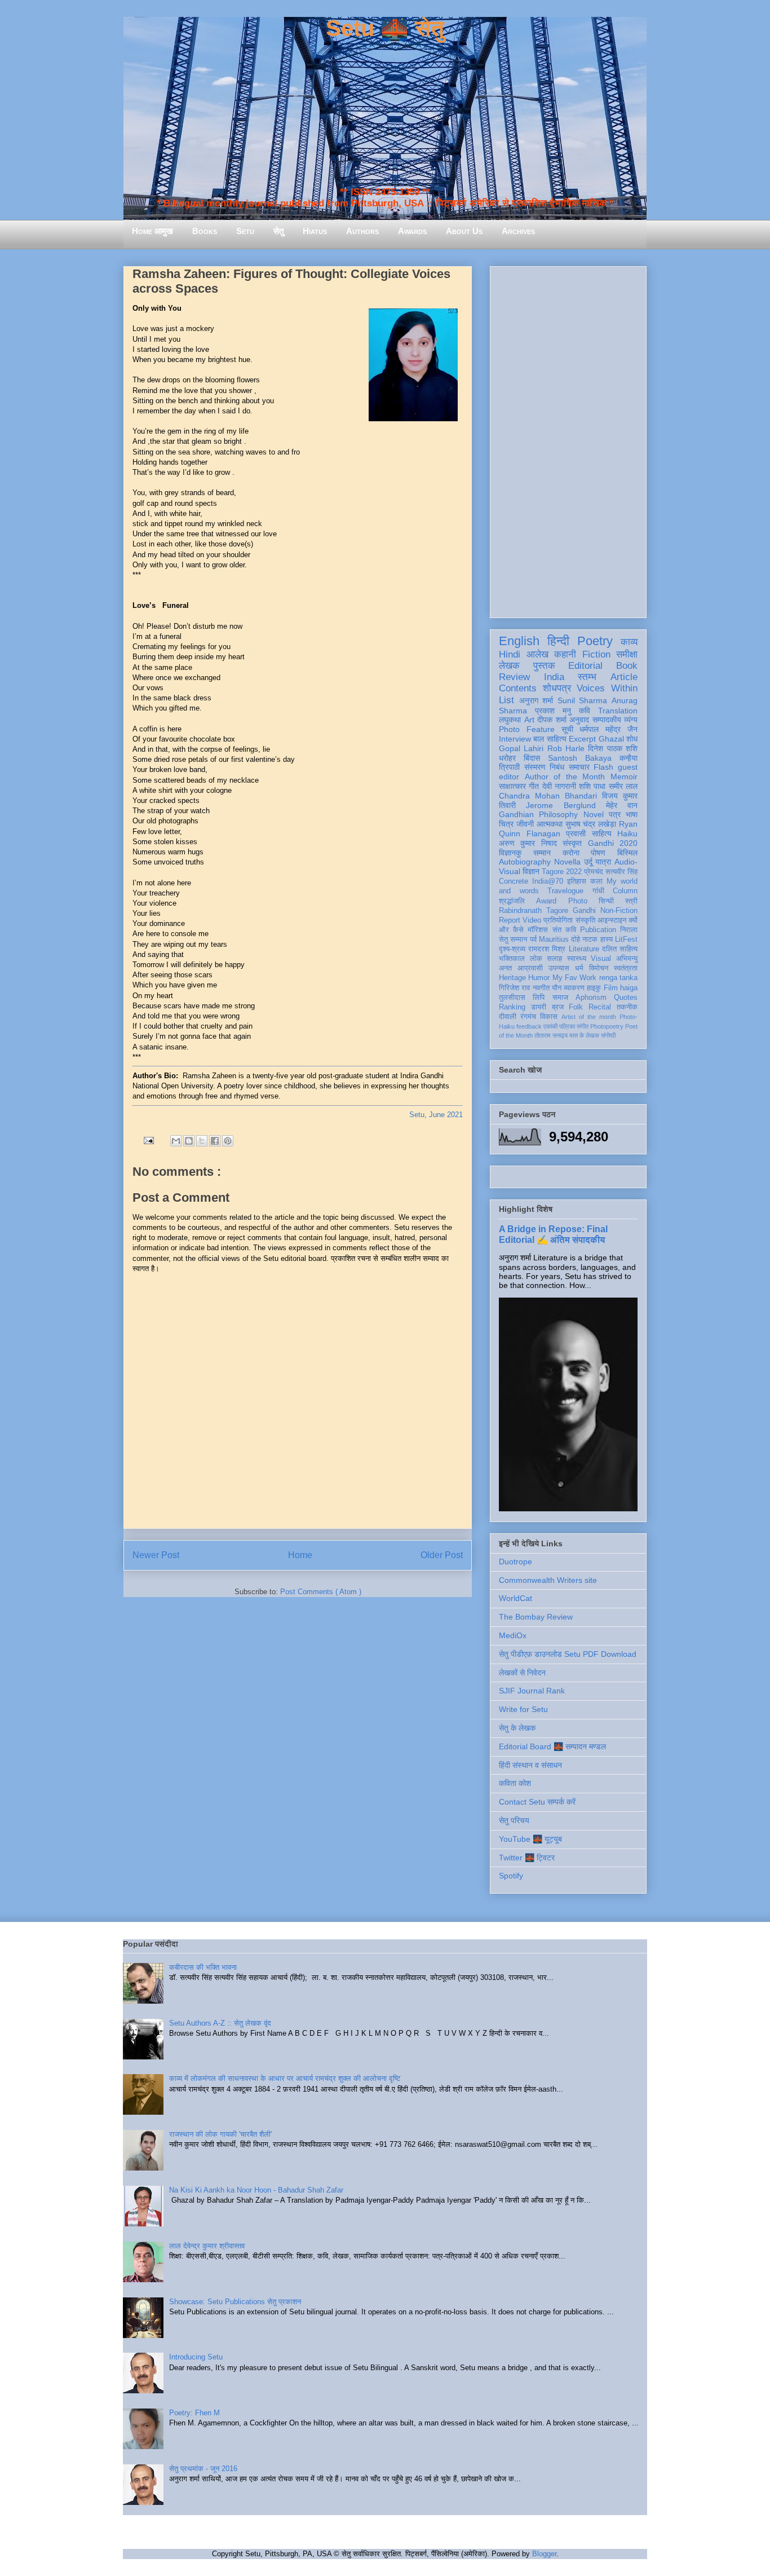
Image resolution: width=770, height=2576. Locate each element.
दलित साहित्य (620, 949)
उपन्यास (559, 968)
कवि (585, 711)
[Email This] (176, 1141)
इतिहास (577, 881)
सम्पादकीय (607, 720)
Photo (578, 901)
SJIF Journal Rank (532, 1691)
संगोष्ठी (608, 1035)
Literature (584, 949)
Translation (618, 711)
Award (546, 901)
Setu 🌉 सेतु (385, 28)
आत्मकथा (550, 824)
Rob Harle (566, 748)
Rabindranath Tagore (534, 911)
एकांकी (550, 1026)
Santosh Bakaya (580, 758)
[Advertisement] (568, 440)
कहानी (565, 654)
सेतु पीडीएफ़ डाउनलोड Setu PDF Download (568, 1654)
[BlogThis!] (189, 1141)
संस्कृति (585, 920)
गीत (534, 786)
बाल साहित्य (550, 739)
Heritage (512, 978)
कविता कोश (515, 1783)
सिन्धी (606, 901)
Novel (594, 814)
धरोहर (507, 758)
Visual (601, 959)
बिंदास (532, 758)
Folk (576, 1007)
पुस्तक (544, 666)
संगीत (583, 1026)
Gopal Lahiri (521, 748)
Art (529, 720)
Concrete (514, 881)
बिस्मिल (627, 853)
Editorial (585, 666)
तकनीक (627, 1007)
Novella (567, 862)
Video (532, 920)
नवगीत (541, 988)
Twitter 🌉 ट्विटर (527, 1858)
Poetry (595, 641)
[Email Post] (148, 1140)
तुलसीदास (512, 998)
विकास (549, 1017)
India (554, 677)
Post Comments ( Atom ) (321, 1592)
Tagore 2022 (562, 872)
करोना (571, 853)
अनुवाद (579, 720)
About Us (464, 231)
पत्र (615, 814)
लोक (536, 959)
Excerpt (582, 739)
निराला (629, 930)
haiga (629, 988)
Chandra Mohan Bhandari (548, 796)
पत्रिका (567, 1026)
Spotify (511, 1876)
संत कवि (564, 930)
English (519, 641)
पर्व (533, 939)
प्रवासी (576, 833)
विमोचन (599, 968)
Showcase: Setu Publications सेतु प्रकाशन (235, 2302)
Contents (518, 688)
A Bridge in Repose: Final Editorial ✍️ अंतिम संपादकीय (553, 1234)
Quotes (626, 998)
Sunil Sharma (583, 700)
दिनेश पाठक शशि (613, 748)
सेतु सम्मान (513, 939)
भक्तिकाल (512, 959)
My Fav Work (575, 978)
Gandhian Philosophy (538, 814)
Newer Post (156, 1555)
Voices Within (607, 688)
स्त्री (631, 901)
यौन (557, 988)
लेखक (509, 666)
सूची (567, 729)
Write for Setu (523, 1709)
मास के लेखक (584, 1035)
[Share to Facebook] (215, 1141)
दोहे (576, 939)
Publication (598, 930)
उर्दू (588, 862)
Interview (515, 739)
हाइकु (594, 988)
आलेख (537, 654)
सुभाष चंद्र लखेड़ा (591, 824)
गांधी (598, 891)
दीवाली (508, 1017)
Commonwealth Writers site (548, 1580)
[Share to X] (202, 1141)
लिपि (539, 998)
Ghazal (611, 739)
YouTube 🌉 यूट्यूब (530, 1839)
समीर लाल (623, 786)
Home (300, 1555)
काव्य (629, 642)
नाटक (590, 939)
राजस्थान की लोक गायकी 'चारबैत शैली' (220, 2134)
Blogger (544, 2554)
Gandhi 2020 (613, 843)
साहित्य (602, 833)
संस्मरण (535, 767)
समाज (560, 998)
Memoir (624, 777)
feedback (529, 1026)
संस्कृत (572, 843)
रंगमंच (528, 1017)
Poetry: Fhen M (194, 2413)
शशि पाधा (592, 786)
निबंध (557, 767)
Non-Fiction (619, 911)
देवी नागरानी (559, 786)
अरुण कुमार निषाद (528, 843)
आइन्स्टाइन (612, 920)
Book (627, 666)
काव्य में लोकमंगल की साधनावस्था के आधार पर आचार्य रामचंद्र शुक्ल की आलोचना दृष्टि (285, 2078)
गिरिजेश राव (514, 988)
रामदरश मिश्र (547, 949)
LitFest (626, 939)
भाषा (632, 814)
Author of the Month (565, 777)
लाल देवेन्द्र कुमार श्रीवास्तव (207, 2246)
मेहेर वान (622, 805)
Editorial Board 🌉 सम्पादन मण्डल (552, 1746)
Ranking (512, 1007)
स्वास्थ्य (577, 959)
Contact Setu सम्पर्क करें (537, 1802)
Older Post (442, 1555)
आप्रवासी (530, 968)
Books (205, 231)
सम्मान (542, 853)
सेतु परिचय (514, 1820)
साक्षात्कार (512, 786)
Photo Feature (527, 729)
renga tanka (618, 978)
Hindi (510, 654)
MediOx (513, 1635)
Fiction (596, 654)
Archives (518, 231)
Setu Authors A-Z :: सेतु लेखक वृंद (220, 2023)
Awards (412, 231)
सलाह (554, 959)
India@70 (548, 881)
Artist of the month (589, 1017)
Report (510, 920)
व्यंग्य (631, 720)
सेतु (278, 231)
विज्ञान (531, 871)
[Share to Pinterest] (228, 1141)
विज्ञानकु (510, 853)
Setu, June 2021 (436, 1115)
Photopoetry (607, 1026)
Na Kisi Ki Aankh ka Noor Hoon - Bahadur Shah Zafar (256, 2190)
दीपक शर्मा (552, 720)
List (506, 700)
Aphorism (591, 998)
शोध (632, 739)
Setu (245, 231)
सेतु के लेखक (517, 1728)
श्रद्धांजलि (512, 901)
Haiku (627, 833)
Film (611, 988)
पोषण (598, 853)
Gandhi (584, 911)
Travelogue (565, 891)
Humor (539, 978)
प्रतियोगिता (558, 920)
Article (624, 677)
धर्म (579, 968)
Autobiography (525, 862)
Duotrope (515, 1562)
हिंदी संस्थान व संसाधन (530, 1765)
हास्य (607, 939)
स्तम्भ (587, 677)
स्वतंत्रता (626, 968)
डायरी (539, 1007)
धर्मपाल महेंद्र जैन (609, 729)
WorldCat (515, 1598)
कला (596, 881)
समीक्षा (627, 654)
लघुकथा (510, 720)
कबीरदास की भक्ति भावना (203, 1967)
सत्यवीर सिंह (621, 872)
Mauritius (554, 939)
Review (514, 677)
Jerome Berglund (561, 805)
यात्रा (603, 862)
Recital (600, 1007)
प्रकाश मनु (553, 711)
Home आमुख (152, 231)
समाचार (579, 767)
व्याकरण (574, 988)
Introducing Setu (196, 2357)
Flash (603, 767)
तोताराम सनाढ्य (551, 1035)
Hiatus (315, 231)
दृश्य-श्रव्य (512, 949)
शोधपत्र (557, 688)
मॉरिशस (538, 930)
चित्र (506, 824)
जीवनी (525, 824)
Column (625, 891)
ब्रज (558, 1007)
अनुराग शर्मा (536, 700)
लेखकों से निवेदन (522, 1673)
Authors (362, 231)
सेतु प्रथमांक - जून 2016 (203, 2469)
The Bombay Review (536, 1617)
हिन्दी (558, 641)
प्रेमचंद (594, 872)
